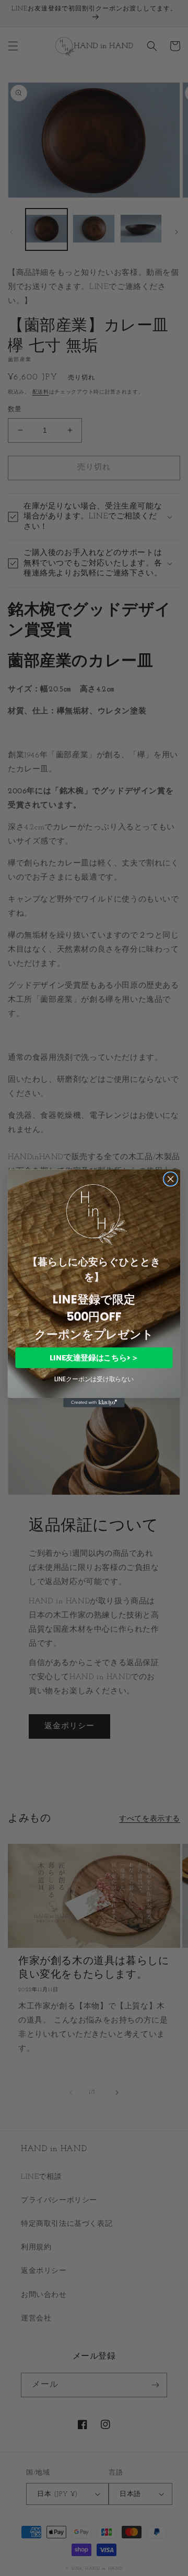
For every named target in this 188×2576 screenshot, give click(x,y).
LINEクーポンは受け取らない (94, 1379)
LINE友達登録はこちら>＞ (94, 1358)
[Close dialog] (171, 1179)
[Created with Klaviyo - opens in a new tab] (94, 1403)
